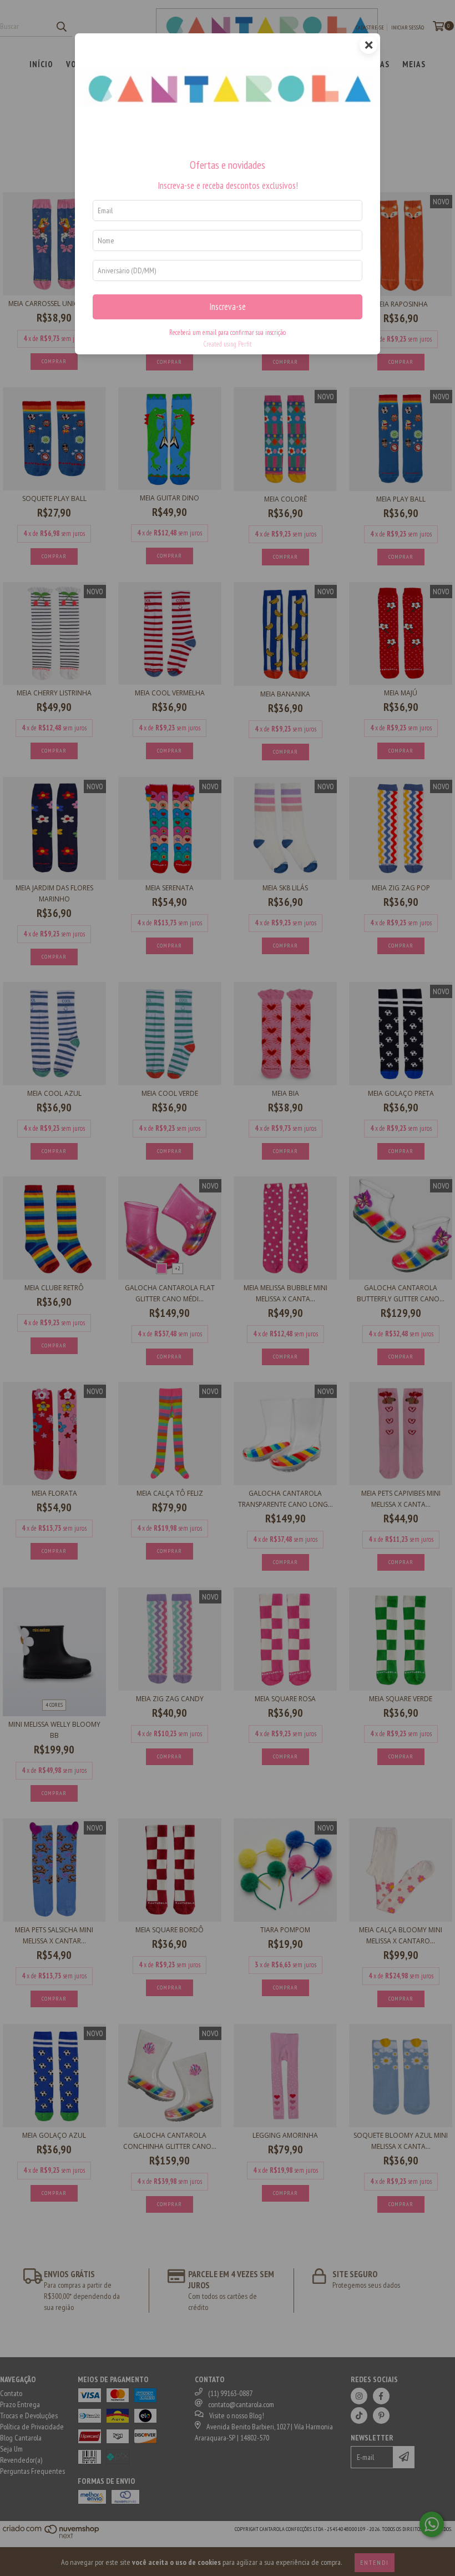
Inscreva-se (228, 307)
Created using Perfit (228, 344)
